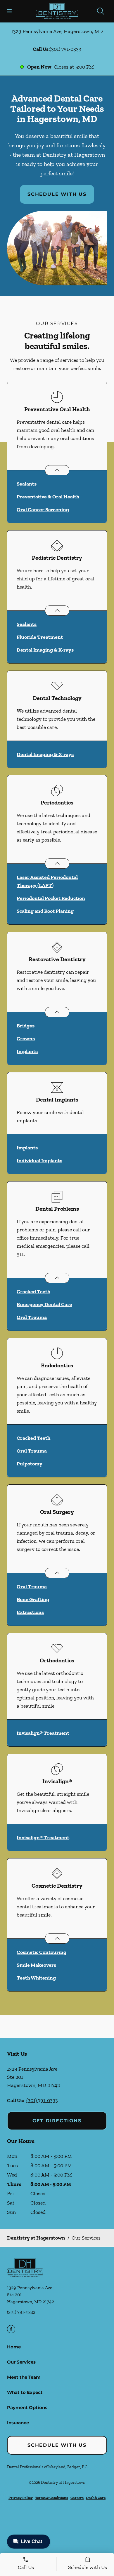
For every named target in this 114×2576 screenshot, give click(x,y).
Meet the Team (24, 2377)
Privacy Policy (21, 2498)
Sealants (27, 484)
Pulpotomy (30, 1464)
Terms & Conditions (52, 2498)
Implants (27, 1051)
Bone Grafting (33, 1599)
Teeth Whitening (36, 1978)
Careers (77, 2498)
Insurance (18, 2423)
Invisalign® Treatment (43, 1733)
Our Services (21, 2362)
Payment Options (27, 2407)
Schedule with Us (57, 194)
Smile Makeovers (36, 1965)
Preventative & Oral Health (48, 497)
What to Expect (25, 2392)
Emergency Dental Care (44, 1304)
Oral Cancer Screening (43, 509)
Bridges (26, 1026)
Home (14, 2347)
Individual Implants (39, 1160)
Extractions (30, 1612)
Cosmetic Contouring (42, 1952)
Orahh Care (96, 2498)
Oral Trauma (32, 1317)
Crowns (26, 1039)
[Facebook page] (11, 2329)
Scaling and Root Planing (45, 911)
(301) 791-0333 (65, 49)
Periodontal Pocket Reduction (51, 898)
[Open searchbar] (101, 11)
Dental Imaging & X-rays (45, 650)
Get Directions (57, 2121)
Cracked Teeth (33, 1292)
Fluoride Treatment (40, 637)
